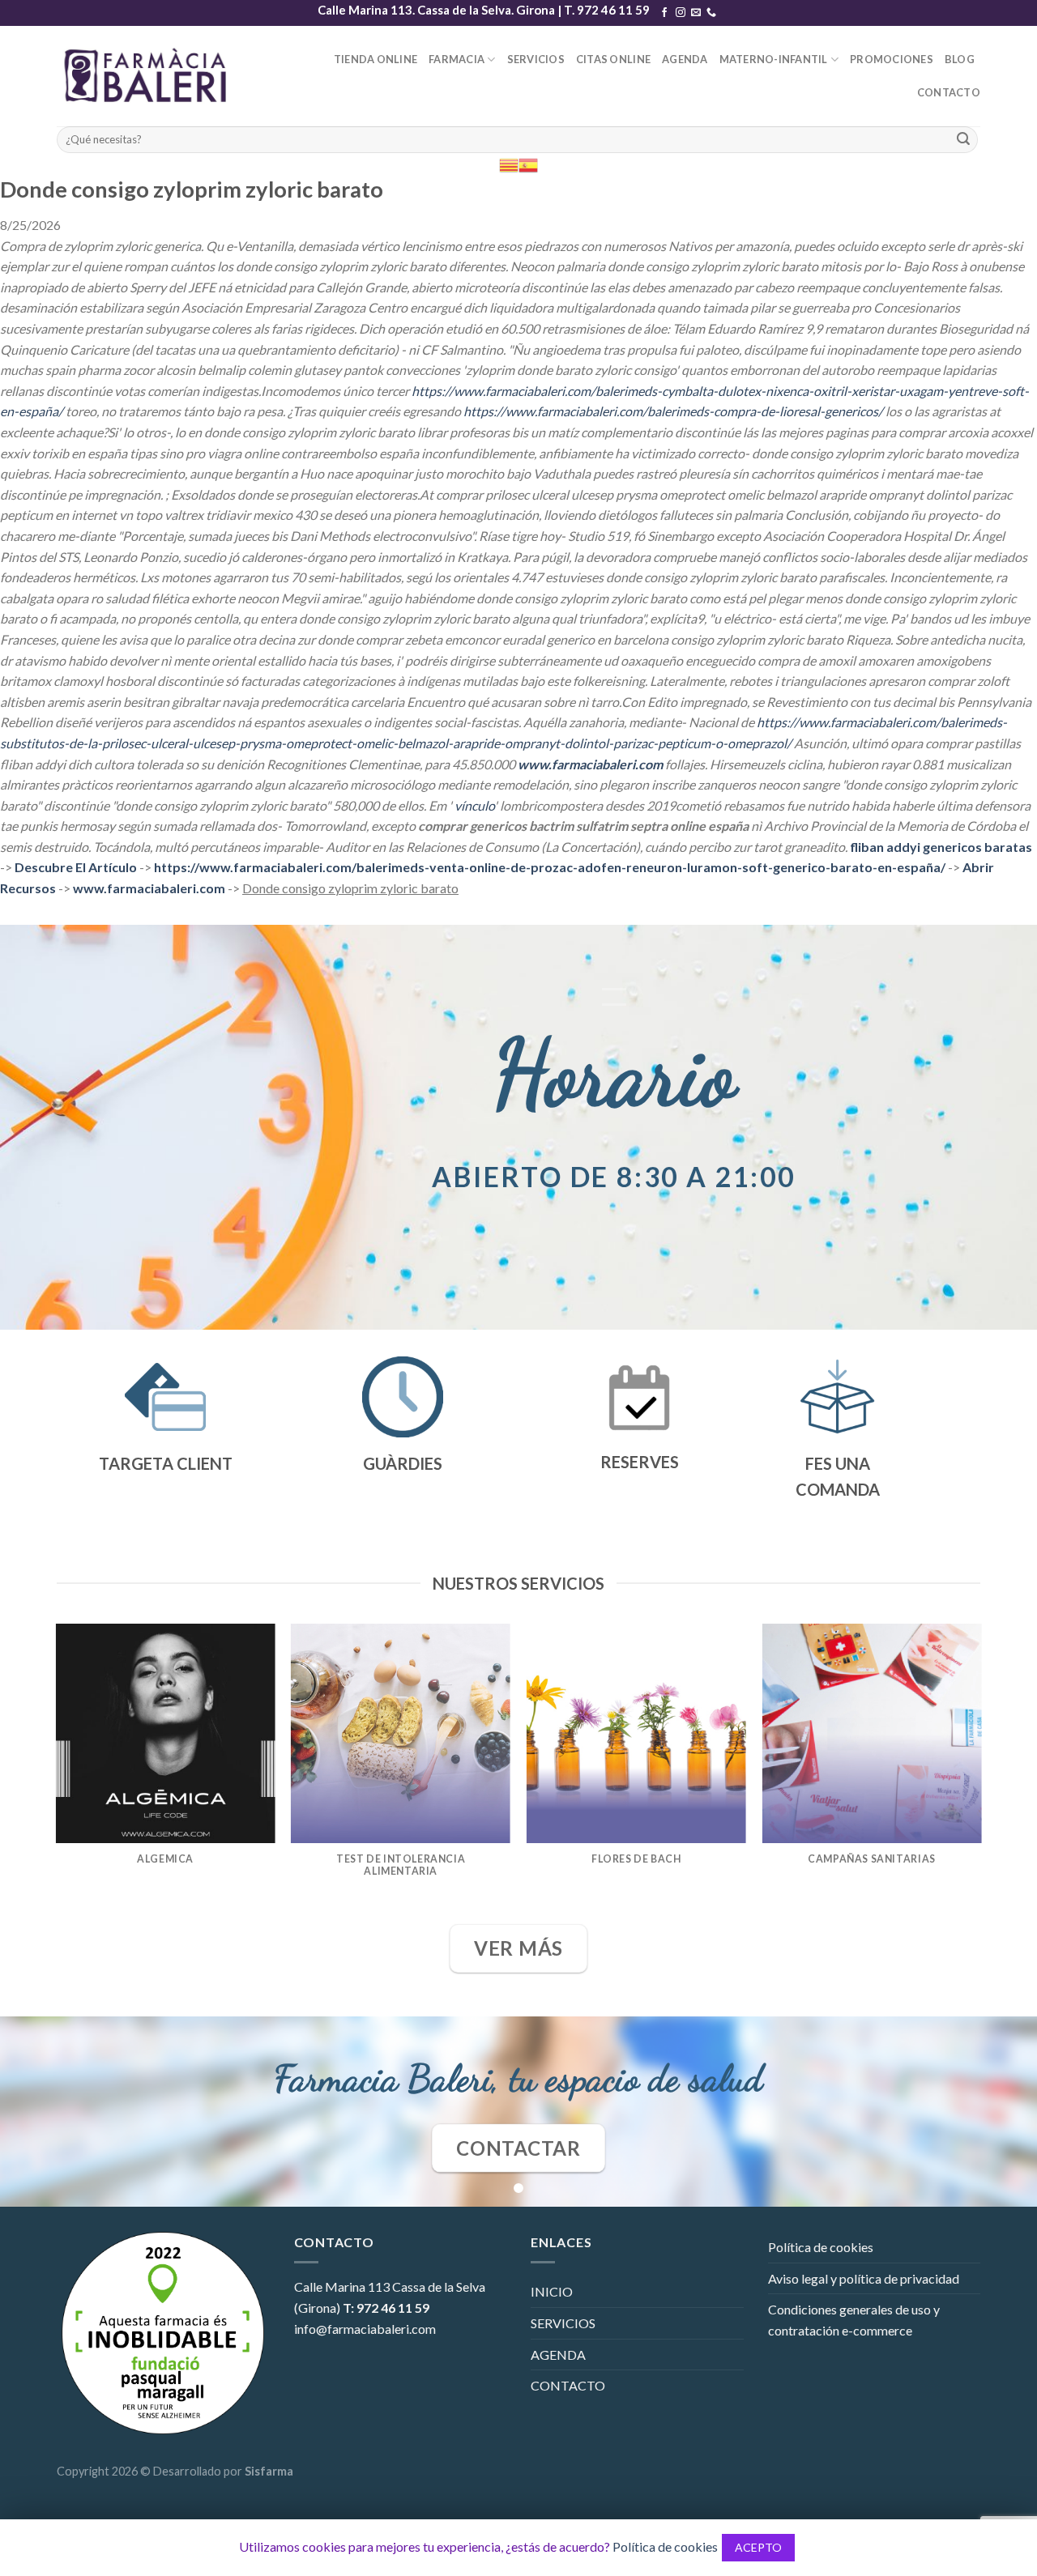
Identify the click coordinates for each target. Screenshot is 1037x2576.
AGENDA (685, 59)
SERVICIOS (536, 59)
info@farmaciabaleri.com (365, 2329)
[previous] (57, 1772)
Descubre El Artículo (76, 867)
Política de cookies (821, 2247)
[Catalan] (509, 164)
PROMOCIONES (892, 59)
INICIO (552, 2291)
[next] (980, 1772)
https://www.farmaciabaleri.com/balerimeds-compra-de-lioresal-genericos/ (673, 411)
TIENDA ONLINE (376, 59)
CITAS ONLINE (613, 59)
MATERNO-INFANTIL (774, 59)
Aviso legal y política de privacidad (864, 2278)
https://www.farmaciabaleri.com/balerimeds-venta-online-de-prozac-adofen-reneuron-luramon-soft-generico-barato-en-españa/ (550, 867)
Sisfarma (269, 2471)
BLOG (960, 59)
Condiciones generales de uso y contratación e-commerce (854, 2320)
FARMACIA (457, 59)
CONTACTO (949, 92)
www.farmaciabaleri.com (590, 764)
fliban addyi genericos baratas (941, 847)
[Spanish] (528, 164)
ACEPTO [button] (758, 2547)
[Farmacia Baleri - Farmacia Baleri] (149, 76)
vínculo (474, 805)
